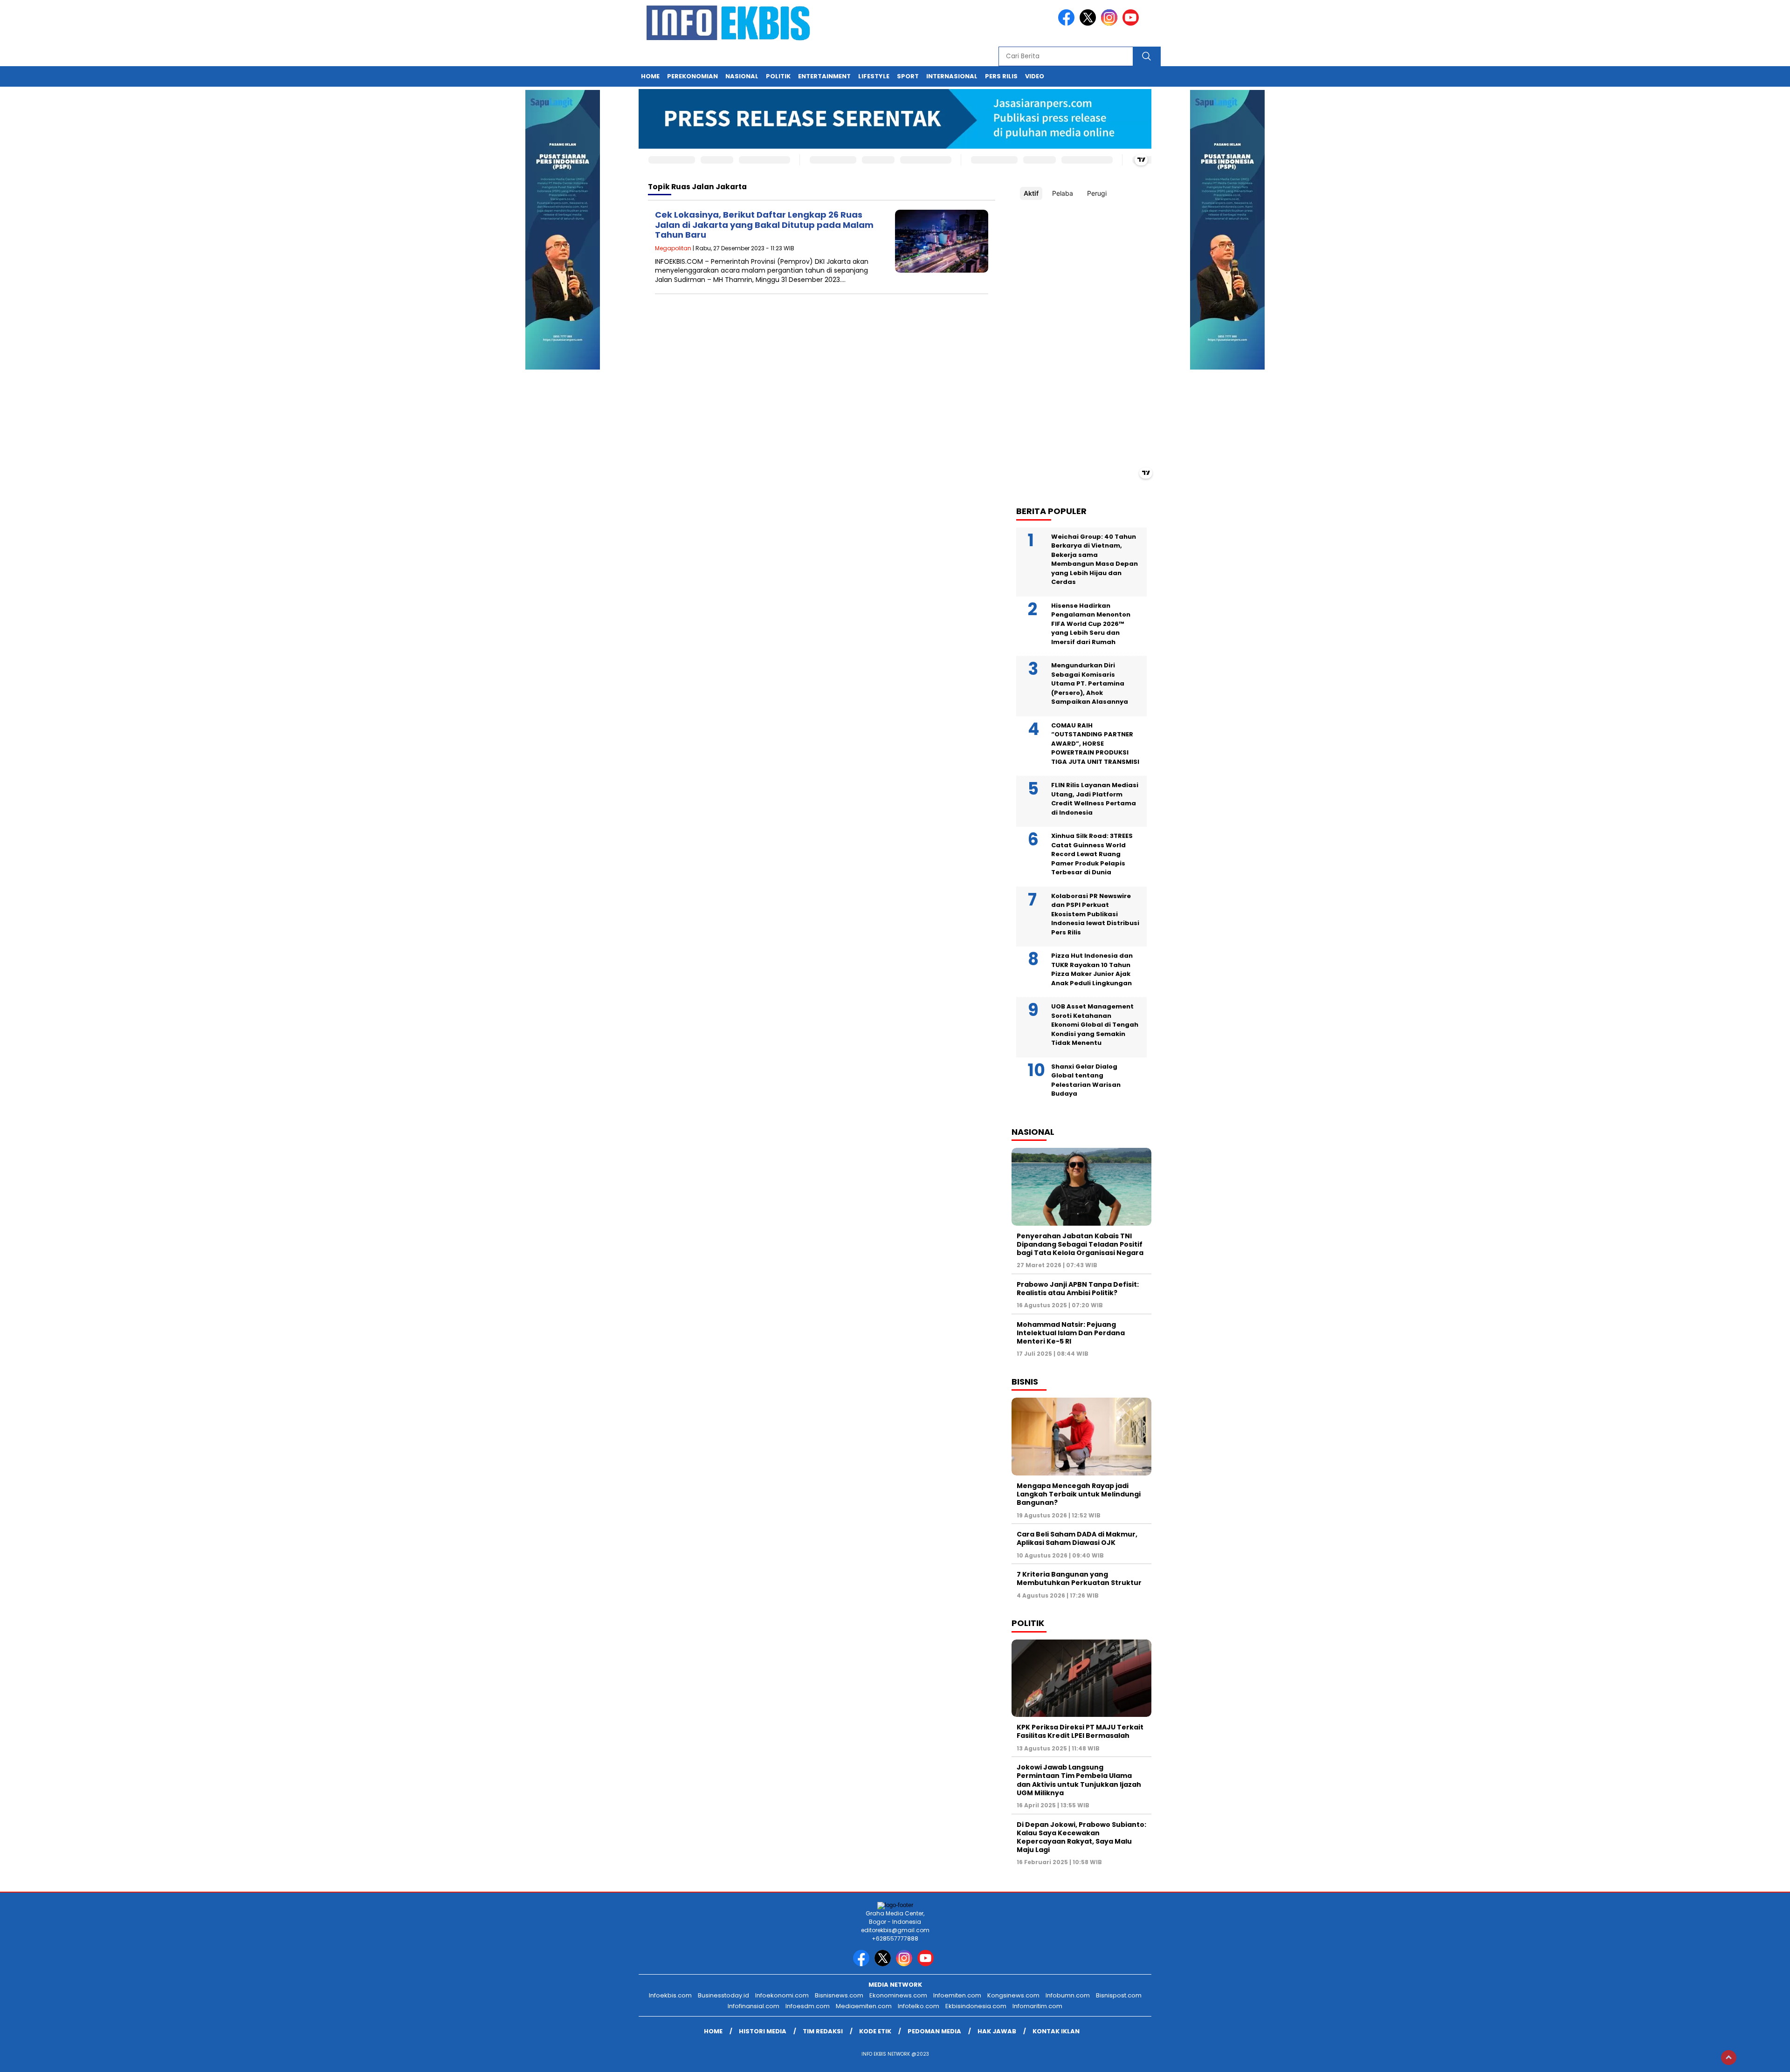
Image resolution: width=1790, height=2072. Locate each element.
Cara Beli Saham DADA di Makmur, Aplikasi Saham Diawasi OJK (1077, 1538)
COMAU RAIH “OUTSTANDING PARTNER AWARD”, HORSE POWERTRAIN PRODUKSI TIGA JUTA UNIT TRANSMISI (1095, 744)
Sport (908, 76)
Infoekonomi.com (782, 1995)
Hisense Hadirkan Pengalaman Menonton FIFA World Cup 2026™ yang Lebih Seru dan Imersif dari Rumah (1091, 624)
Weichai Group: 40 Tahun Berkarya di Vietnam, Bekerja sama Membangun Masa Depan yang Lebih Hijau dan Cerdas (1095, 559)
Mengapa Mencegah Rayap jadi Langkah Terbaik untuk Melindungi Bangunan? (1079, 1494)
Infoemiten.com (957, 1995)
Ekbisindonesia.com (976, 2006)
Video (1035, 76)
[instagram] (1111, 24)
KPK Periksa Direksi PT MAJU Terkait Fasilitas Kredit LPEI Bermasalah (1080, 1731)
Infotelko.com (919, 2006)
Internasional (952, 76)
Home (650, 76)
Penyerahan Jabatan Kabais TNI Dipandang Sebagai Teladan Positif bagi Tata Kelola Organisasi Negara (1080, 1244)
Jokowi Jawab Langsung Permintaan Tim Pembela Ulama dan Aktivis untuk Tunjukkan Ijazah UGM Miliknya (1079, 1780)
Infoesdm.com (808, 2006)
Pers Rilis (1001, 76)
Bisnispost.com (1119, 1995)
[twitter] (1089, 24)
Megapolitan (673, 248)
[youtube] (1132, 24)
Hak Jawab (997, 2031)
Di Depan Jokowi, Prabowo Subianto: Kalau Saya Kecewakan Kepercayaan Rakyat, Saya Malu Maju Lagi (1081, 1837)
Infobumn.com (1068, 1995)
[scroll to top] (1729, 2058)
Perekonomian (692, 76)
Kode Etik (875, 2031)
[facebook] (1068, 24)
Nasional (742, 76)
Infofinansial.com (754, 2006)
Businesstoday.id (723, 1995)
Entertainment (824, 76)
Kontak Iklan (1056, 2031)
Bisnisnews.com (839, 1995)
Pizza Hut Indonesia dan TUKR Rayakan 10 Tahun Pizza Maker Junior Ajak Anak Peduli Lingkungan (1092, 969)
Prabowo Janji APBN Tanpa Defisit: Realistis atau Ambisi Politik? (1078, 1289)
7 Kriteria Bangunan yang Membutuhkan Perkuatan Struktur (1079, 1578)
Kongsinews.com (1013, 1995)
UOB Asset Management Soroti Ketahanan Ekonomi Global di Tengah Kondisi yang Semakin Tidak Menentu (1095, 1025)
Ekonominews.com (898, 1995)
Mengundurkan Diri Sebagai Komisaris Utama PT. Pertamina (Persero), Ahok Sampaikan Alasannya (1090, 683)
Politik (778, 76)
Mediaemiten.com (864, 2006)
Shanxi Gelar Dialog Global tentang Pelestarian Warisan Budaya (1086, 1080)
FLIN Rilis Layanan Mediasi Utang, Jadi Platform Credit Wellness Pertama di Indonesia (1095, 799)
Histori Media (763, 2031)
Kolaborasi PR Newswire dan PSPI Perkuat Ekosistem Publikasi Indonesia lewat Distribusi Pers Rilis (1095, 914)
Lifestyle (874, 76)
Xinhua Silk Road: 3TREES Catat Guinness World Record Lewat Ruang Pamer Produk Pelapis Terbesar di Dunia (1092, 854)
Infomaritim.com (1037, 2006)
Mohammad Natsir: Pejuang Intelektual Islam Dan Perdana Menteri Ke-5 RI (1071, 1333)
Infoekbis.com (670, 1995)
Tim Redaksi (823, 2031)
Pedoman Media (934, 2031)
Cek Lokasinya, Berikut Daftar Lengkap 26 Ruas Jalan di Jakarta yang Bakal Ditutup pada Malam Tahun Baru (764, 225)
